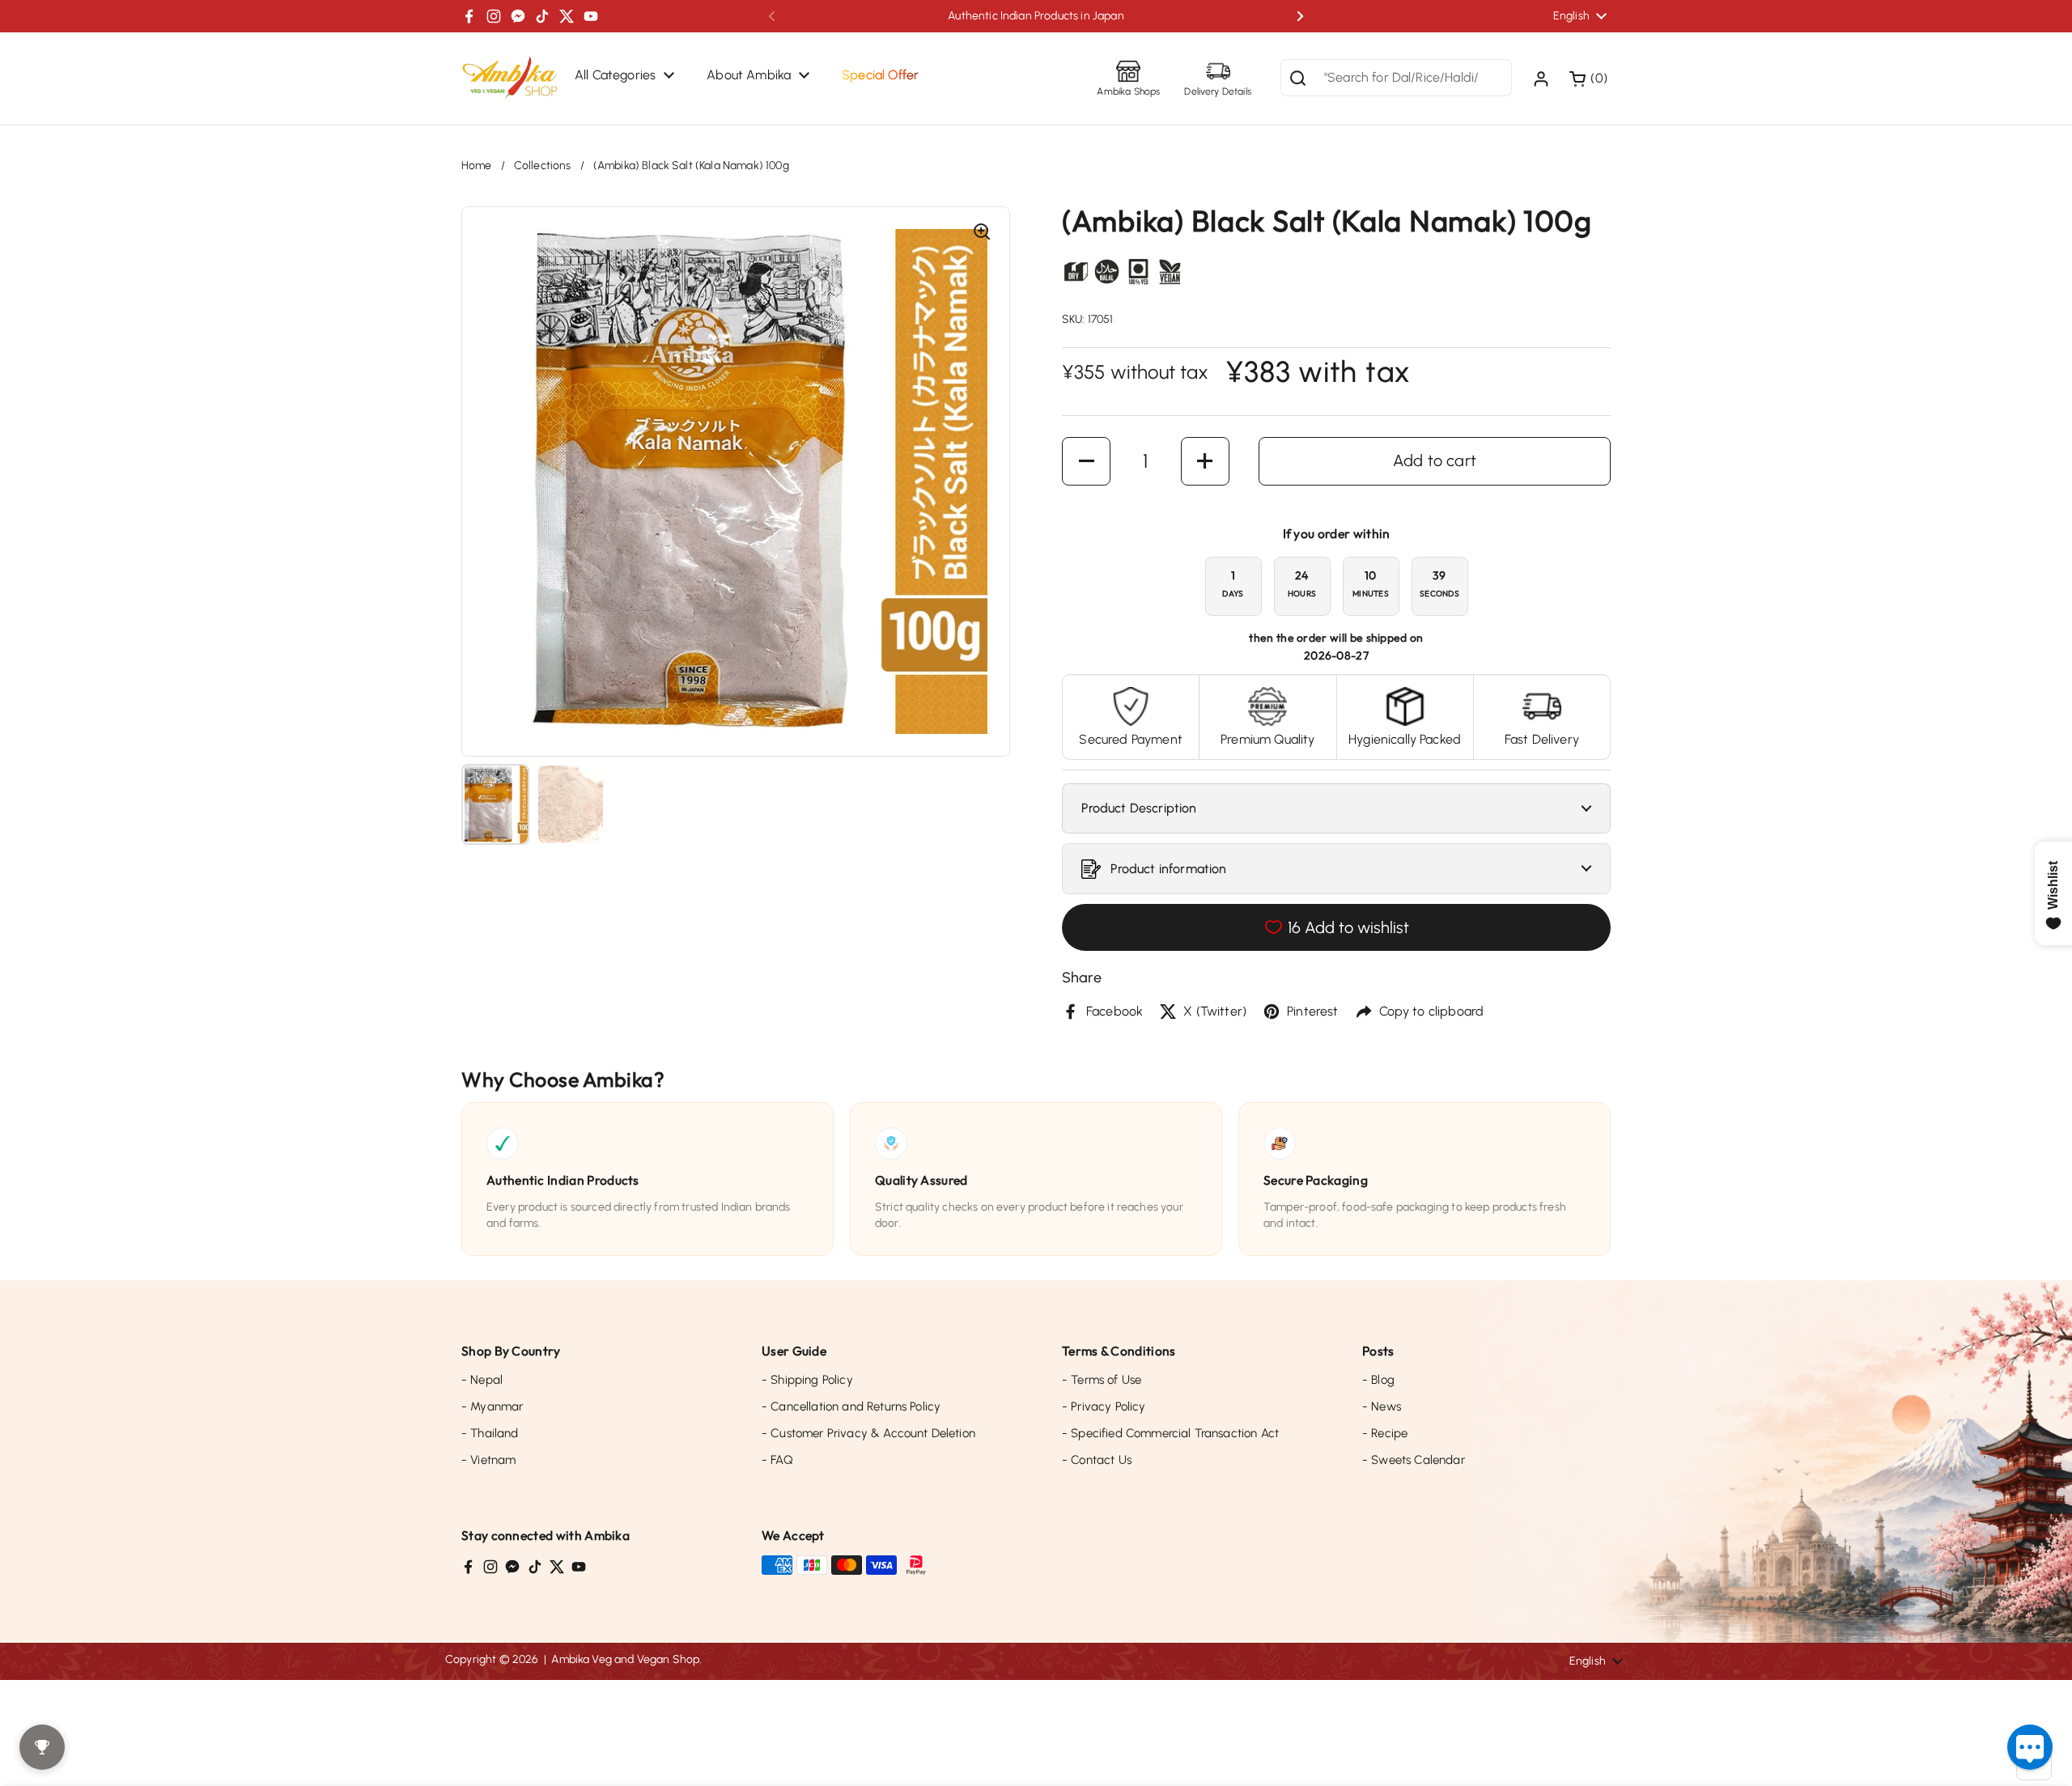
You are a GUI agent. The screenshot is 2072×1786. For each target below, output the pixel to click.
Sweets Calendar (1414, 1460)
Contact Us (1097, 1460)
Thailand (490, 1433)
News (1382, 1406)
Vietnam (488, 1460)
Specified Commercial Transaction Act (1170, 1433)
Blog (1378, 1380)
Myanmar (492, 1406)
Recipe (1385, 1433)
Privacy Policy (1104, 1406)
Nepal (482, 1380)
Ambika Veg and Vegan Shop (625, 1659)
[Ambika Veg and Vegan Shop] (510, 78)
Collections (543, 165)
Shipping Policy (807, 1380)
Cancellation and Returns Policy (851, 1406)
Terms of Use (1102, 1380)
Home (477, 165)
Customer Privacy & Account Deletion (868, 1433)
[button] (1590, 78)
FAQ (777, 1460)
